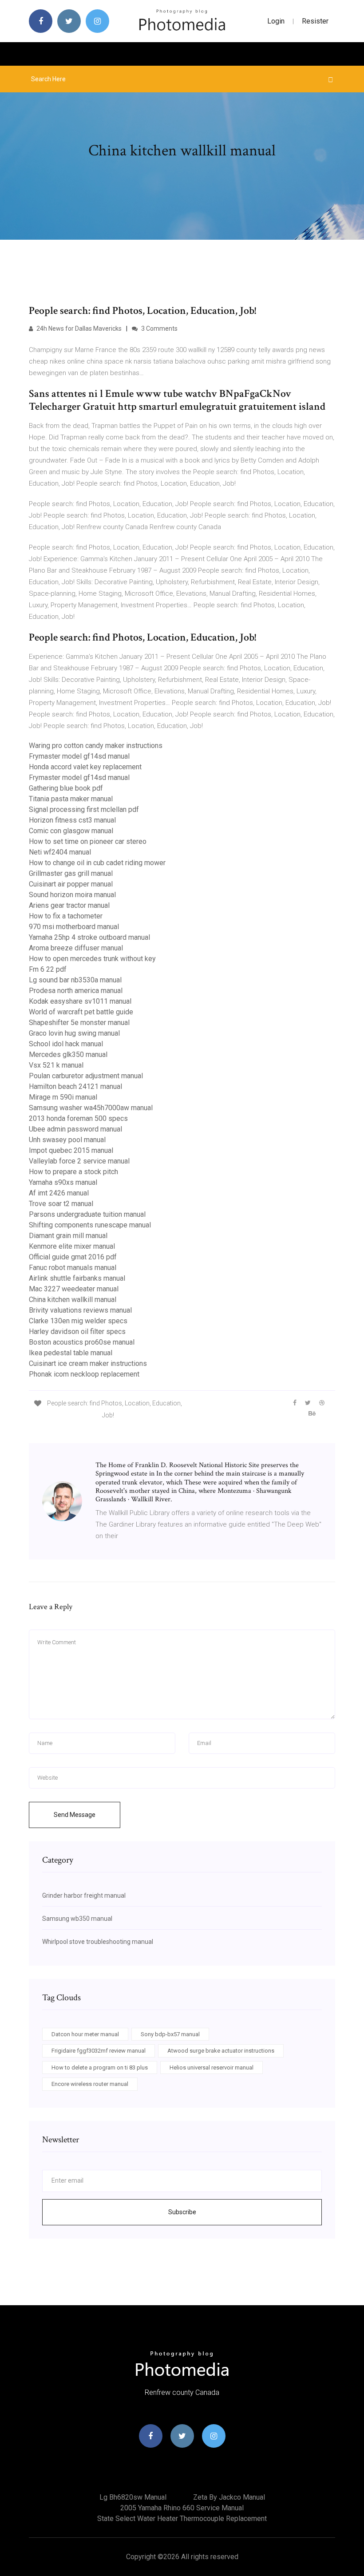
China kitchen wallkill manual (73, 1300)
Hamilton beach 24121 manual (75, 1086)
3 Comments (159, 328)
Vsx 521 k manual (56, 1065)
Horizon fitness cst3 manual (72, 820)
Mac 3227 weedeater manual (74, 1289)
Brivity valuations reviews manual (80, 1310)
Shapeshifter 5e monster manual (79, 1023)
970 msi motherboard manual (74, 927)
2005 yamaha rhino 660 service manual (182, 2508)
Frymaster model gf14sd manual (79, 756)
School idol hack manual (66, 1044)
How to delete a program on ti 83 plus (100, 2068)
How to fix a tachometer (66, 916)
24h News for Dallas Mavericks (78, 328)
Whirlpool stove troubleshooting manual (98, 1942)
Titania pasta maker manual (71, 799)
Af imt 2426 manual (59, 1193)
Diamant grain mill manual (68, 1236)
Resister (315, 21)
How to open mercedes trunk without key (92, 959)
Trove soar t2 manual (61, 1204)
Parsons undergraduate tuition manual (87, 1214)
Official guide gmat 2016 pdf (73, 1257)
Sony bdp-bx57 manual (170, 2034)
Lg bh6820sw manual (133, 2497)
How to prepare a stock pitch (73, 1172)
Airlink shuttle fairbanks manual (77, 1278)
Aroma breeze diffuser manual (76, 948)
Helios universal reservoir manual (212, 2068)
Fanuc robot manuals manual (73, 1268)
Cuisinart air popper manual (71, 884)
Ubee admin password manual (75, 1129)
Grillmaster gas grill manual (71, 873)
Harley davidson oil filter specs (77, 1332)
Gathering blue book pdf (66, 788)
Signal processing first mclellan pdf (84, 809)
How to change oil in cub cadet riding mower (97, 863)
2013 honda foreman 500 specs (78, 1118)
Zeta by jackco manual (229, 2497)
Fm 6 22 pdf (48, 969)
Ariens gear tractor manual (69, 905)
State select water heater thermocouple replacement (182, 2519)
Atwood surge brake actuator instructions (221, 2051)
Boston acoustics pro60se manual (82, 1342)
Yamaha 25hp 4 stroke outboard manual (89, 937)
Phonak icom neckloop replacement (84, 1374)
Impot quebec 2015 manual (71, 1150)
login (276, 21)
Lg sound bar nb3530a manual (75, 980)
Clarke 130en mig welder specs (78, 1321)
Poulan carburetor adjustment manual (86, 1076)
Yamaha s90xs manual (63, 1182)
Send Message (75, 1815)
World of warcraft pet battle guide (81, 1012)
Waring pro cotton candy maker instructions (96, 746)
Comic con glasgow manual (71, 831)
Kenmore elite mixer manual (72, 1246)
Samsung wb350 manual (77, 1919)
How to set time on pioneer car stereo (88, 841)
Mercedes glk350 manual (68, 1055)
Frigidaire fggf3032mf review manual (99, 2051)
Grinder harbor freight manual (84, 1895)
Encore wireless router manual (90, 2084)
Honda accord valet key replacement (85, 767)
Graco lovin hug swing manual (74, 1033)
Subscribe (182, 2212)
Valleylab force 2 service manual (79, 1161)
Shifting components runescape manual (90, 1225)
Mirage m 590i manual (63, 1097)
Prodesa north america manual (76, 991)
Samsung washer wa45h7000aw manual (91, 1108)
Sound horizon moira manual (72, 895)
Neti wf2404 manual (60, 852)
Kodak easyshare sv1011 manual (80, 1001)
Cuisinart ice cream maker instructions (88, 1363)
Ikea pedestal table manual (71, 1353)
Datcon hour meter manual (85, 2034)
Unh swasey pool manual (67, 1140)
